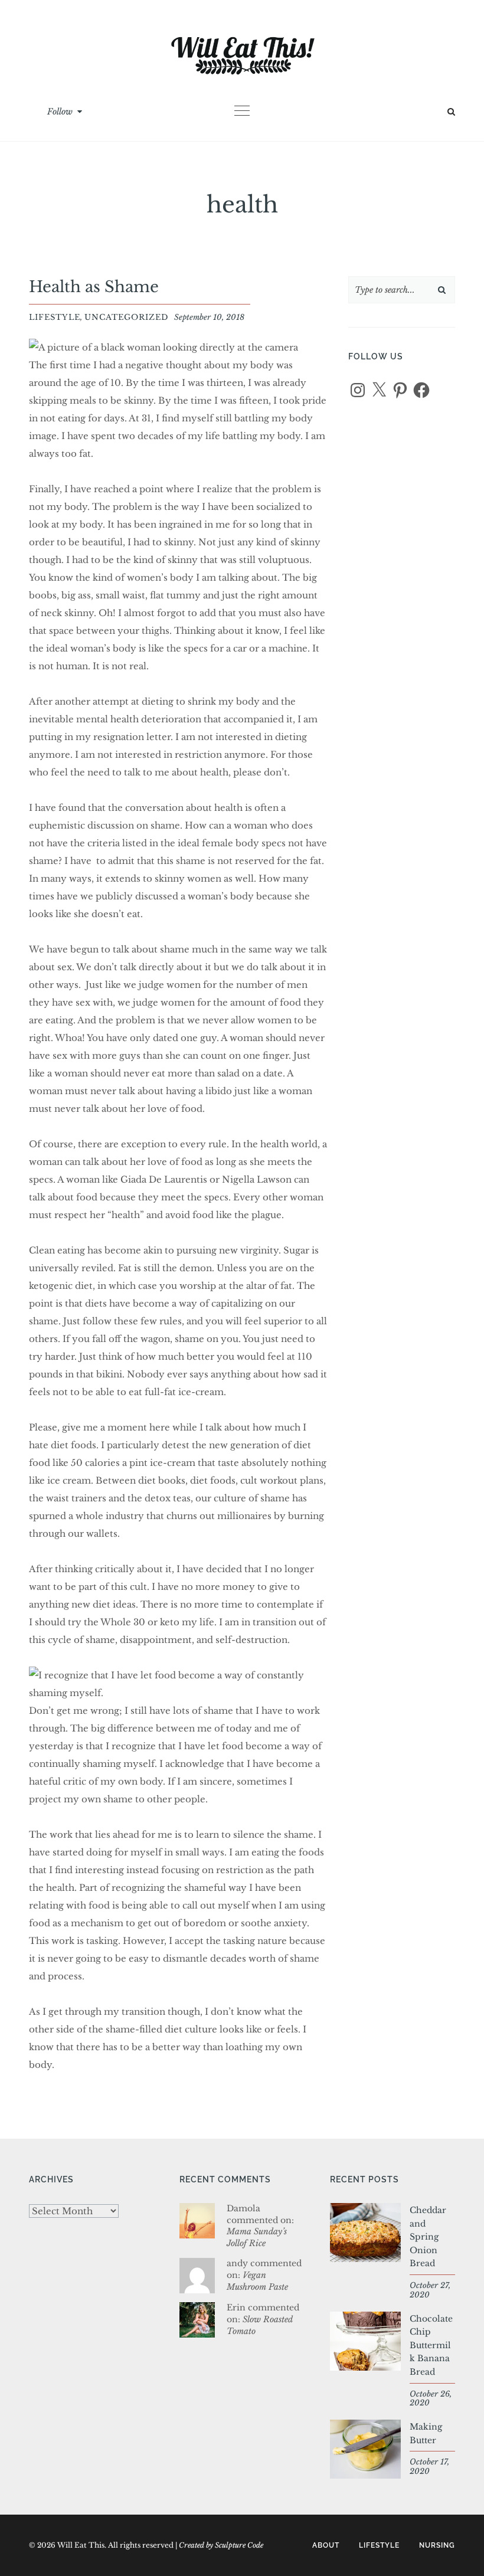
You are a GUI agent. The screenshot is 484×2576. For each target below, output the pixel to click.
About (326, 2545)
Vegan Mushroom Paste (257, 2281)
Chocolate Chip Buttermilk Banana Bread (431, 2345)
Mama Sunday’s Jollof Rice (257, 2237)
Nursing (437, 2545)
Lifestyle (55, 317)
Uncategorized (126, 317)
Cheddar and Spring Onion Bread (428, 2237)
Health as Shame (94, 287)
